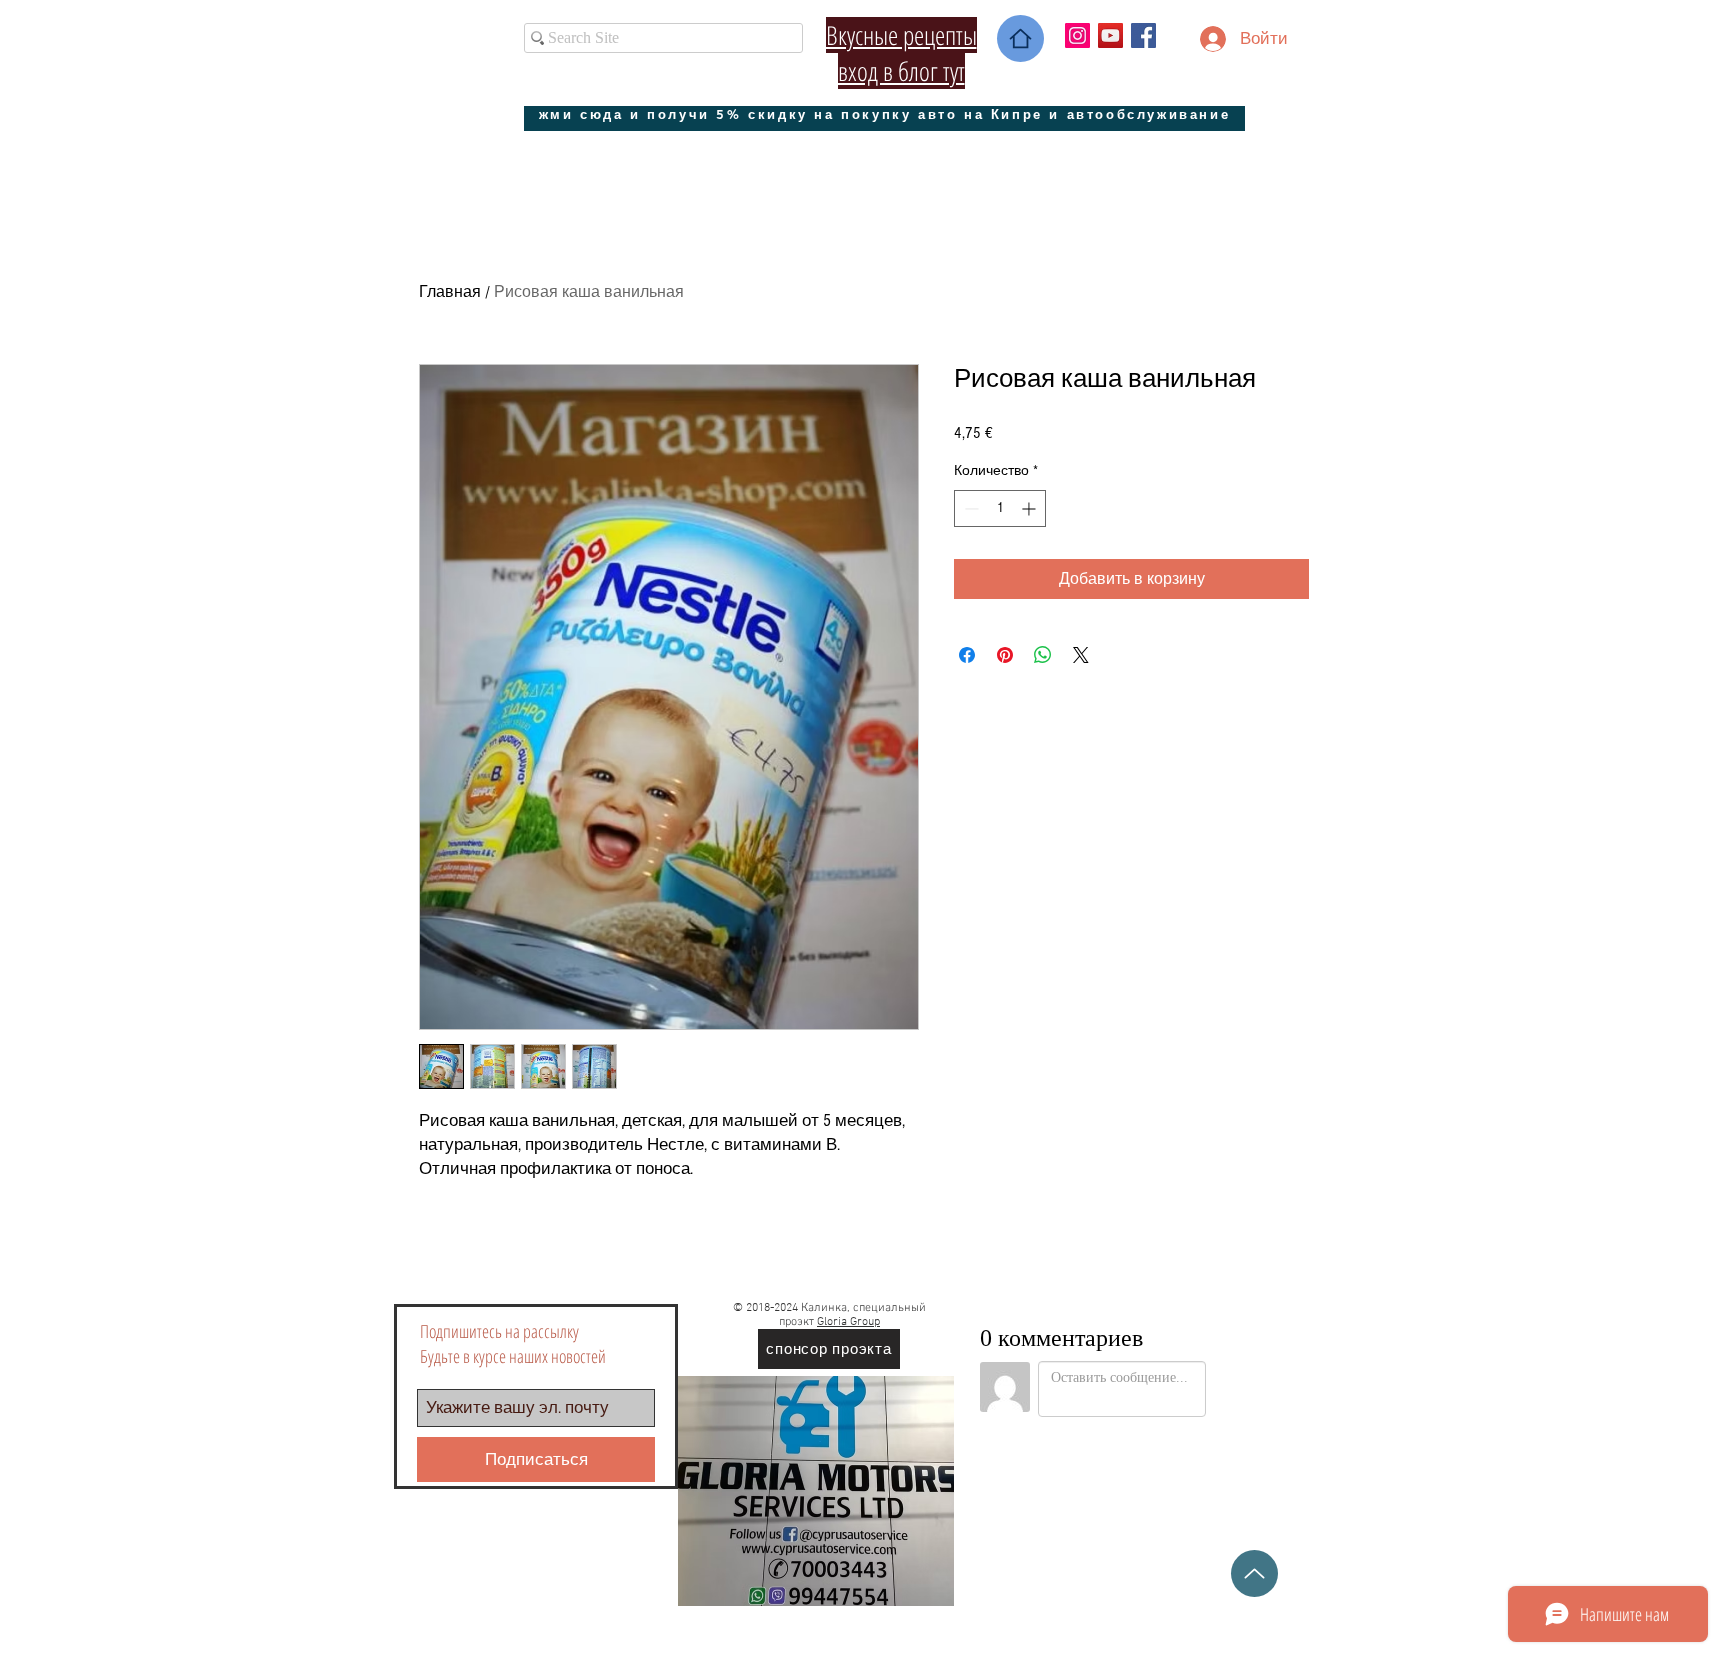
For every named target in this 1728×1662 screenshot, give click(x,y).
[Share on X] (1081, 655)
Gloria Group (848, 1322)
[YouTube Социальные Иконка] (1110, 35)
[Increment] (1030, 508)
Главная (450, 292)
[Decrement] (969, 508)
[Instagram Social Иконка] (1077, 35)
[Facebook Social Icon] (1143, 35)
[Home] (1020, 38)
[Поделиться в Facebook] (967, 655)
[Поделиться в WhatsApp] (1043, 655)
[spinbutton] (1000, 508)
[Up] (1254, 1573)
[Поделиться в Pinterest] (1005, 655)
